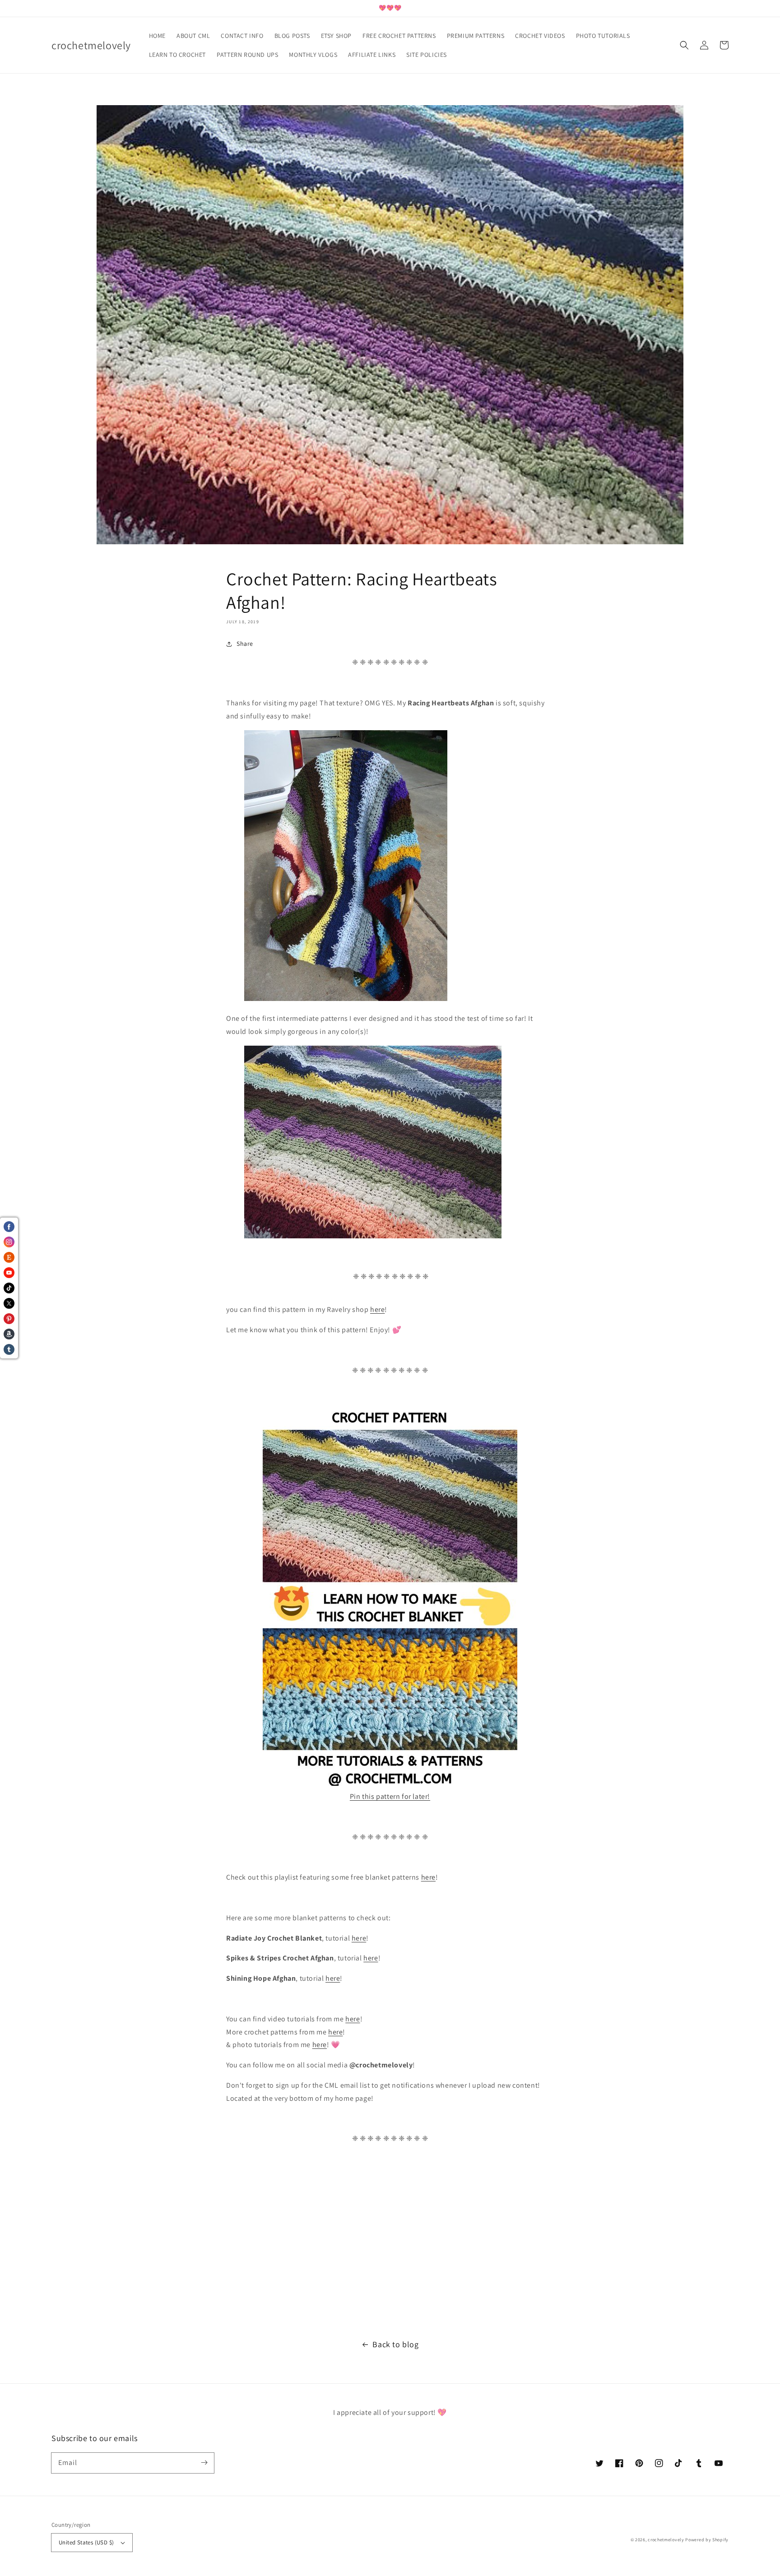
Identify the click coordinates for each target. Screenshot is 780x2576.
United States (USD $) (86, 2542)
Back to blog (395, 2344)
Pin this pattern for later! (390, 1796)
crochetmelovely (666, 2540)
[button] (684, 45)
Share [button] (245, 644)
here (377, 1309)
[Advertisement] (271, 2242)
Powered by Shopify (707, 2540)
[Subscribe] (204, 2463)
